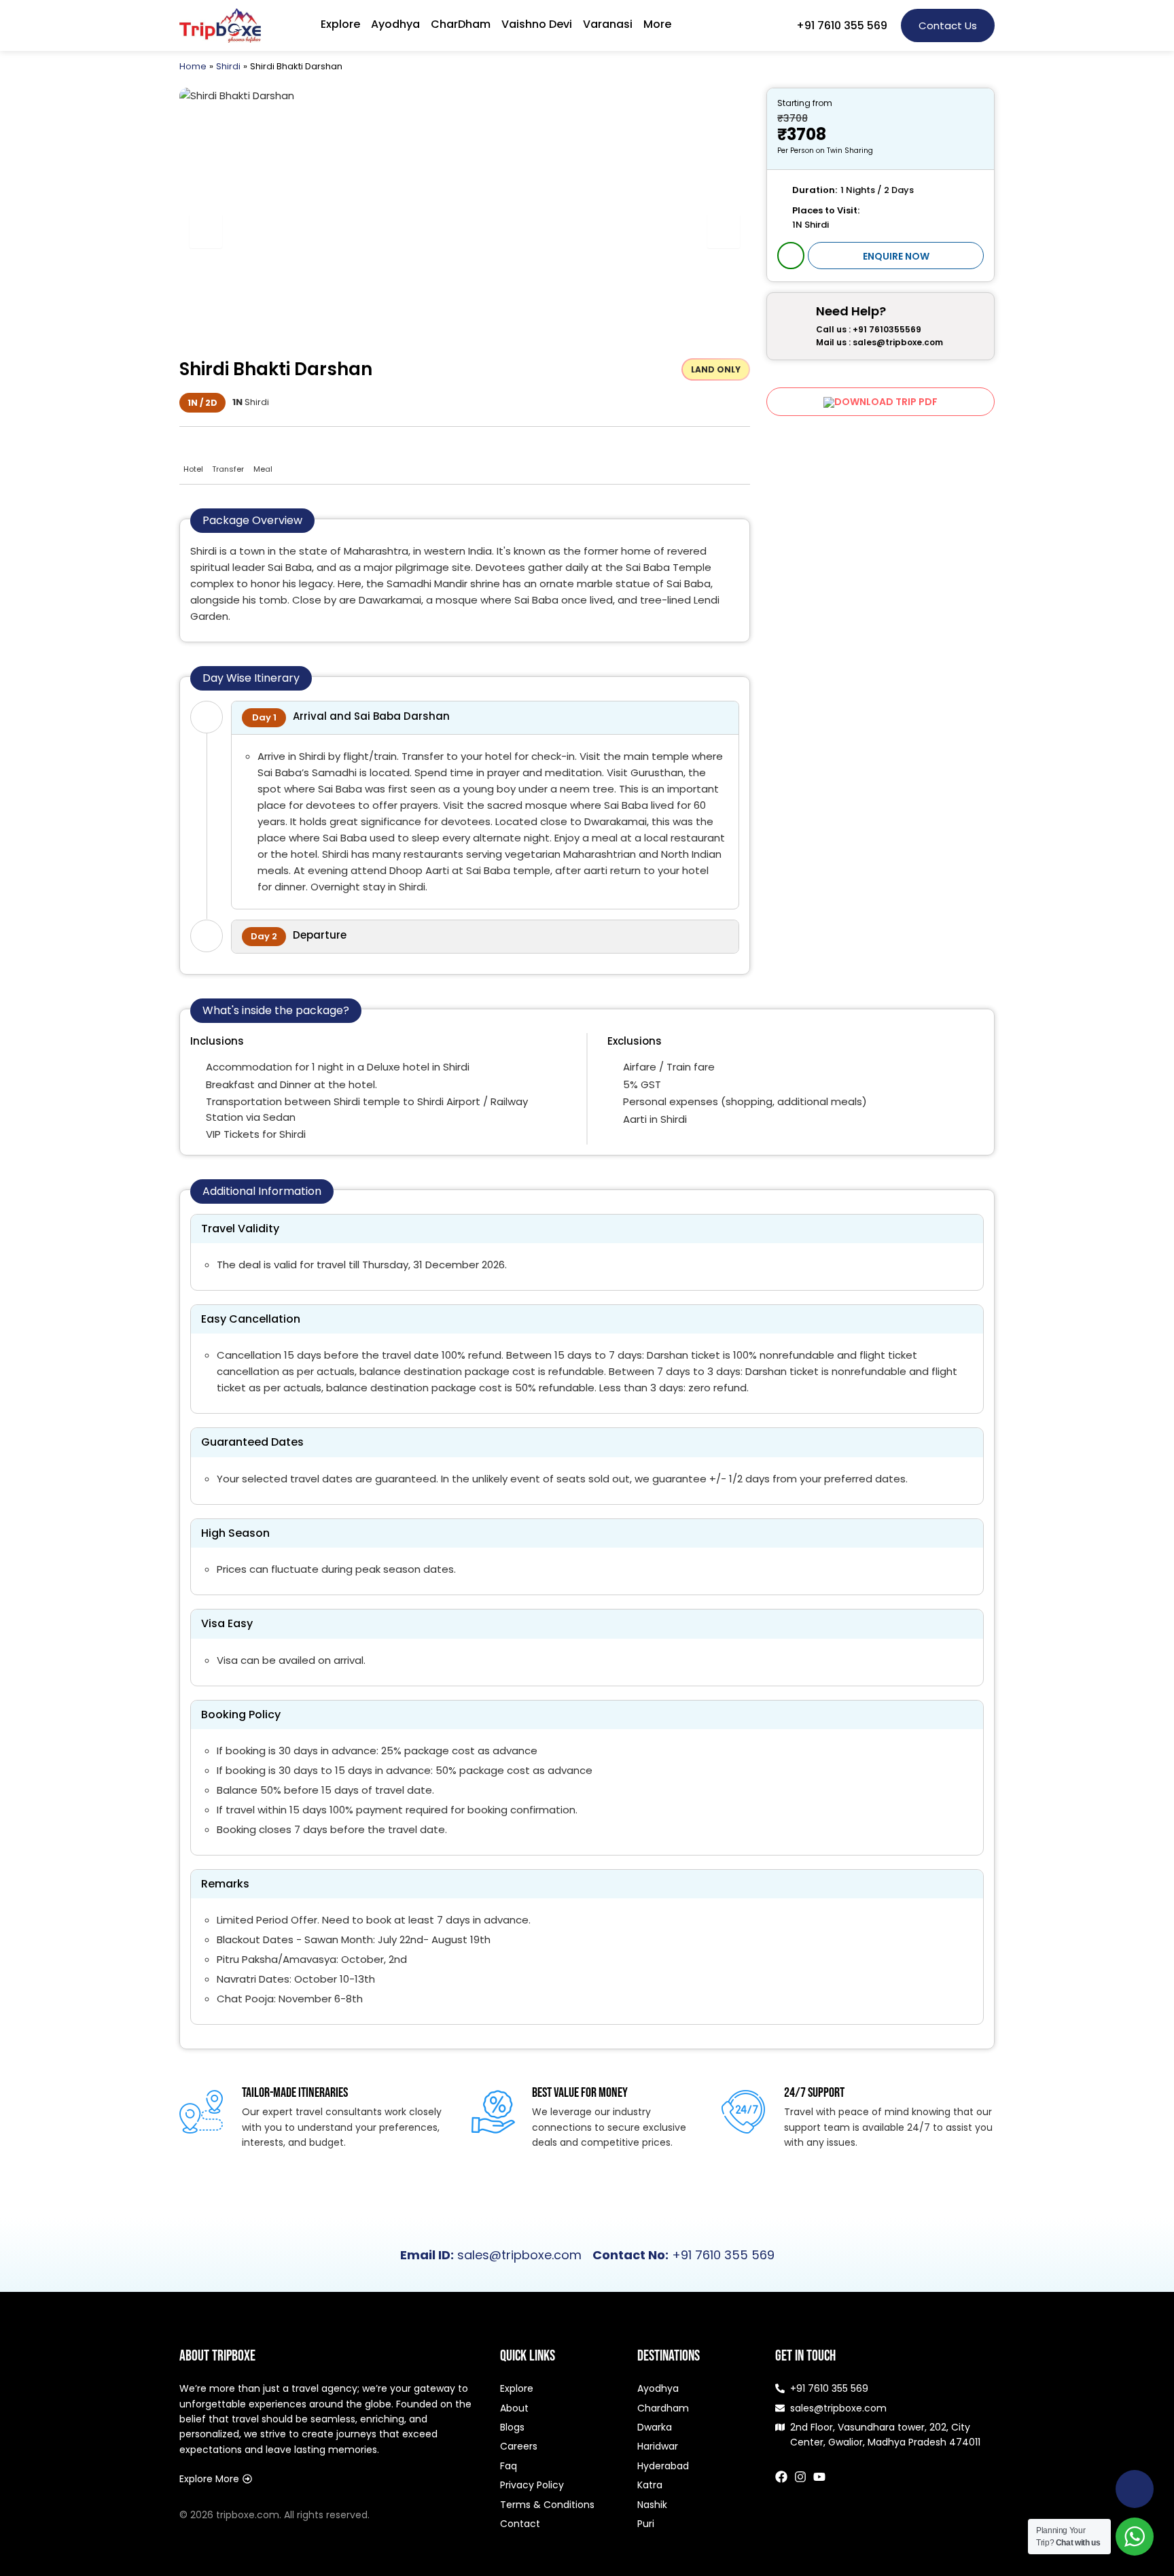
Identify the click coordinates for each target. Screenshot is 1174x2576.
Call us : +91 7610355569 (869, 330)
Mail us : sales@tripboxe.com (879, 343)
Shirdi (228, 66)
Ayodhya (395, 24)
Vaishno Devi (537, 24)
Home (193, 66)
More (657, 24)
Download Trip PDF (886, 402)
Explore (340, 24)
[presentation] (206, 231)
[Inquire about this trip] (791, 256)
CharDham (461, 24)
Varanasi (608, 24)
